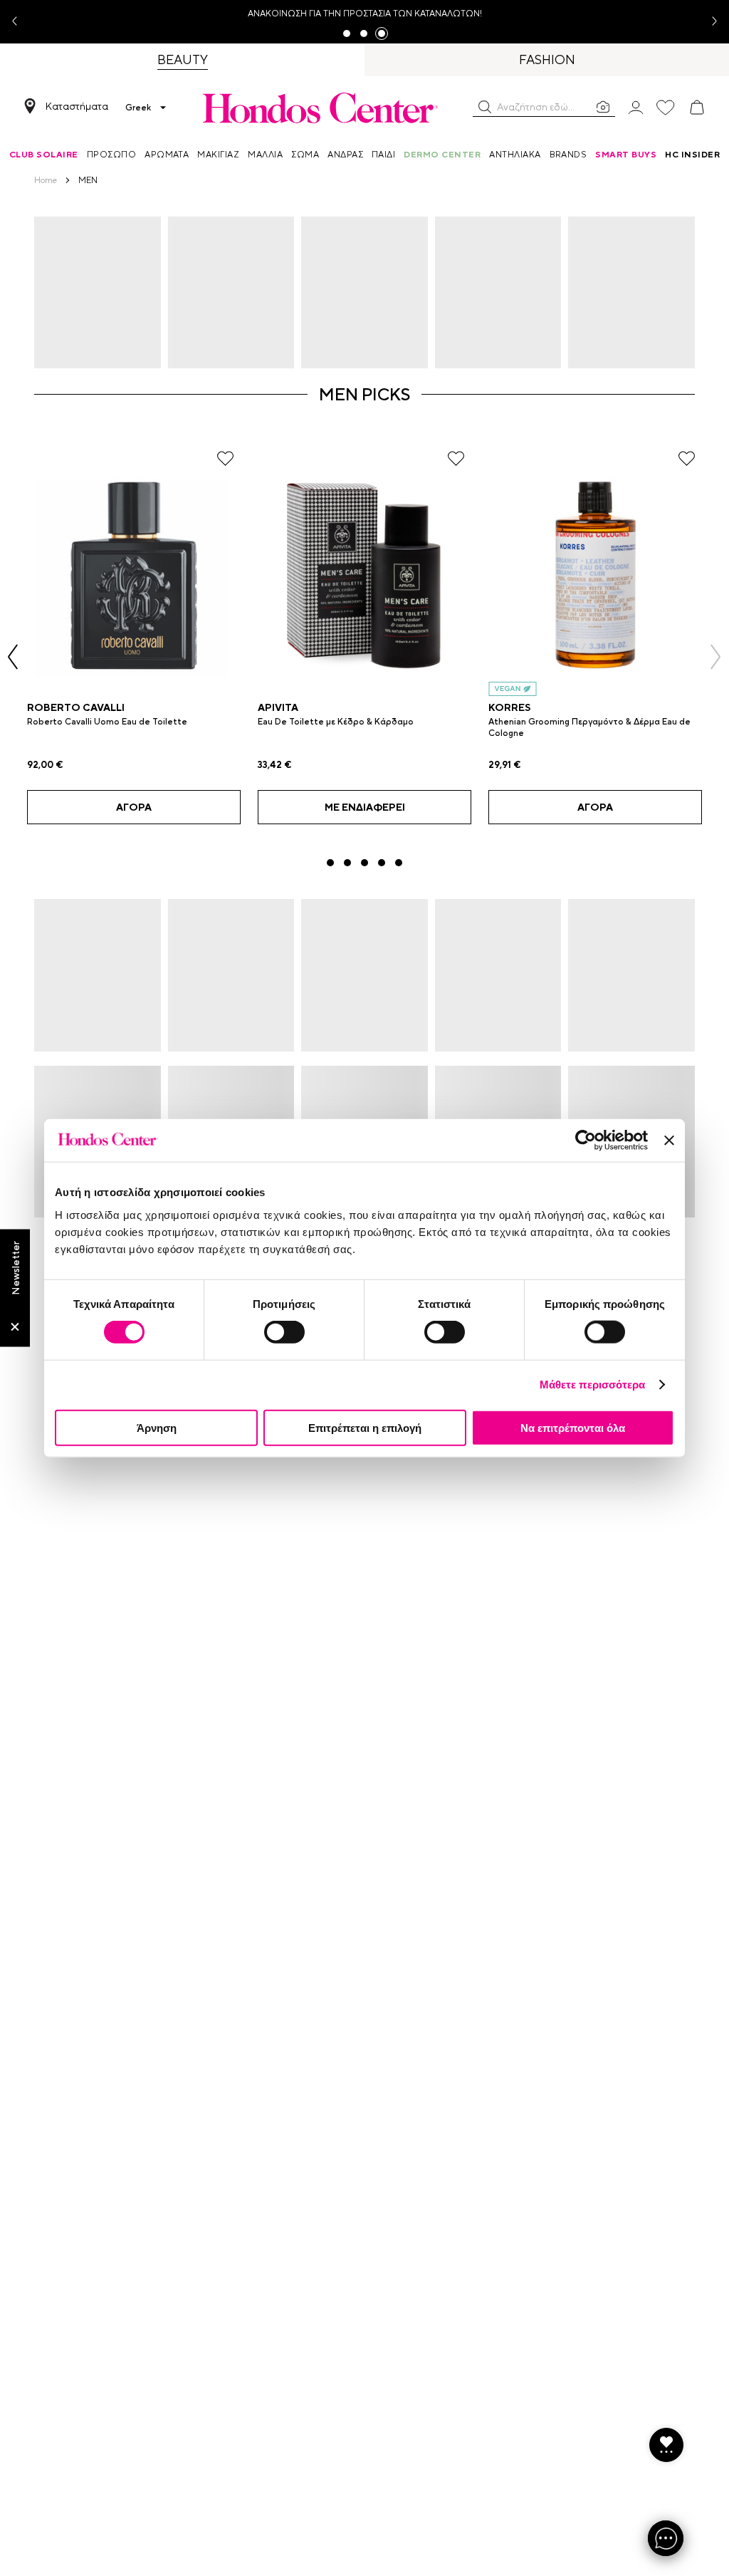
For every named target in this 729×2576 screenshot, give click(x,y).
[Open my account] (636, 107)
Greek (138, 108)
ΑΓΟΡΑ (134, 807)
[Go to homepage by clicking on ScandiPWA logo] (320, 108)
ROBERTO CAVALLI (76, 707)
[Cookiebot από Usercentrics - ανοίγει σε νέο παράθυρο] (586, 1141)
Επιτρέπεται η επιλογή (365, 1427)
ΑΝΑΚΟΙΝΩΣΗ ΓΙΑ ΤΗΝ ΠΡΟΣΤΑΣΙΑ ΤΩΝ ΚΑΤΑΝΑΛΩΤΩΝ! (365, 14)
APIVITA (278, 707)
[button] (485, 107)
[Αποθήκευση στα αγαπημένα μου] (225, 458)
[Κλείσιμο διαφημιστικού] (669, 1141)
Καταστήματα (77, 106)
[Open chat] (666, 2538)
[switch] (284, 1332)
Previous (20, 22)
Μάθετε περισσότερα (593, 1385)
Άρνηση (157, 1427)
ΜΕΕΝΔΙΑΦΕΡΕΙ (365, 807)
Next (709, 22)
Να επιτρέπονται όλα (573, 1427)
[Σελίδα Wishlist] (666, 108)
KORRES (509, 707)
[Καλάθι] (697, 108)
